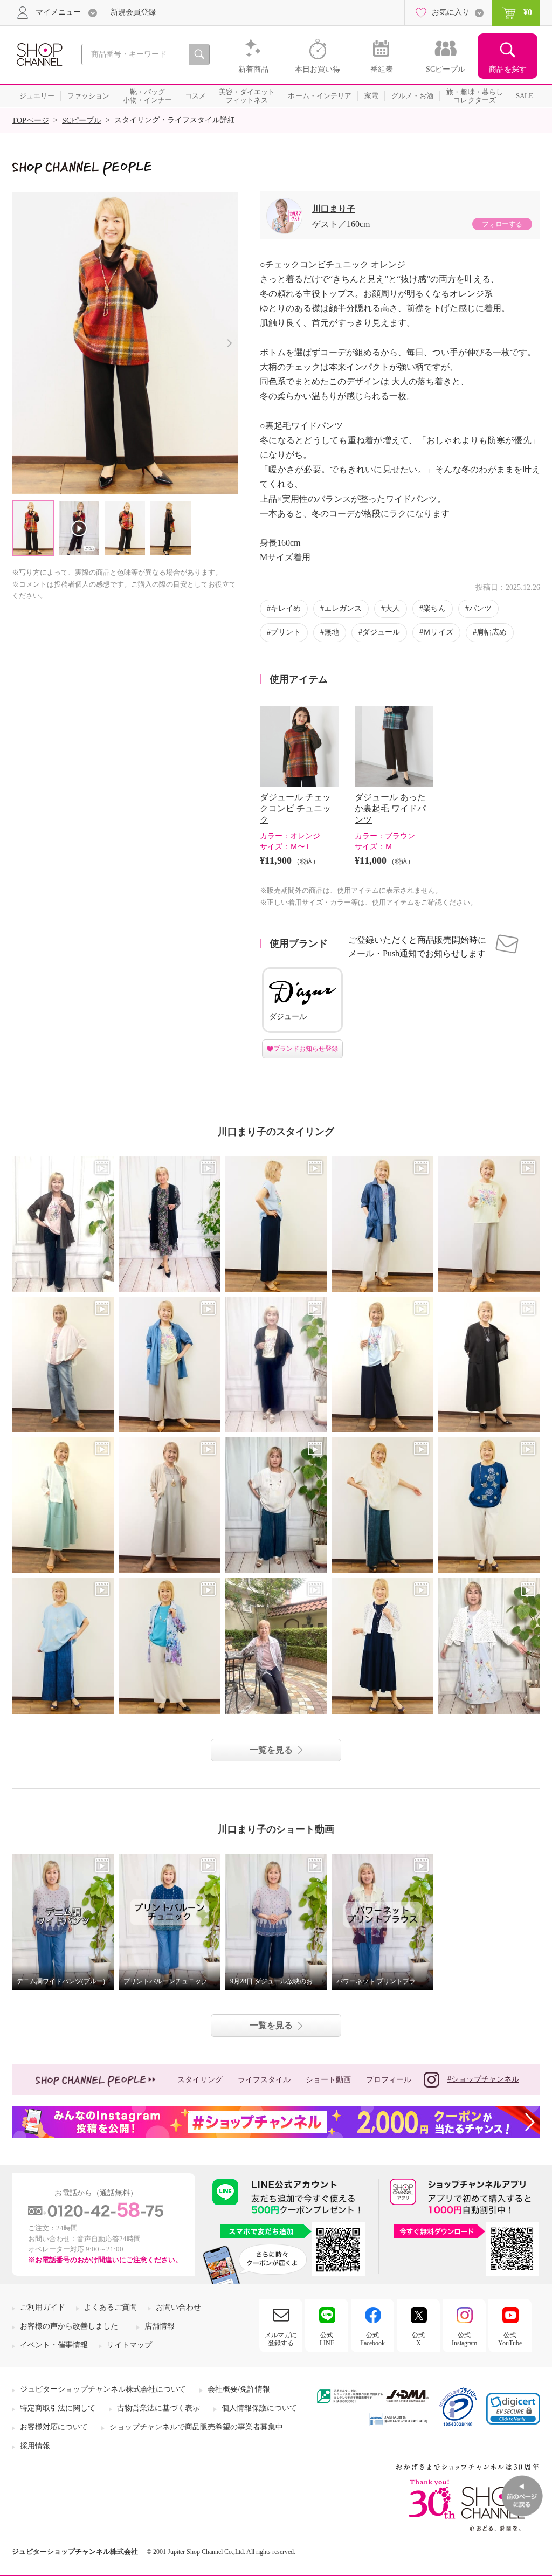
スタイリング (200, 2080)
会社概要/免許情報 (239, 2389)
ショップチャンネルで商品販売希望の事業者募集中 (196, 2427)
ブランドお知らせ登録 (306, 1049)
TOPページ (30, 120)
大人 (392, 608)
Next (229, 343)
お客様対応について (54, 2427)
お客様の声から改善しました (69, 2326)
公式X (418, 2339)
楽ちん (434, 608)
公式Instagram (464, 2339)
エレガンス (343, 608)
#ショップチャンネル (483, 2079)
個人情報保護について (259, 2408)
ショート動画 (328, 2080)
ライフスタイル (264, 2080)
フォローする (502, 224)
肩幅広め (492, 632)
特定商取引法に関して (58, 2408)
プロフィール (389, 2080)
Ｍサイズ (438, 632)
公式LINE (327, 2339)
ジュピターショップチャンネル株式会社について (103, 2389)
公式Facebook (372, 2339)
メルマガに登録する (281, 2339)
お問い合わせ (178, 2307)
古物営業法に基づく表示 (158, 2408)
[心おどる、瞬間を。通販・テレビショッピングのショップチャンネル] (39, 54)
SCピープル (82, 120)
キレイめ (286, 608)
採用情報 (35, 2446)
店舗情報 (160, 2326)
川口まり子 (334, 209)
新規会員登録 (133, 12)
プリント (286, 632)
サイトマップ (129, 2345)
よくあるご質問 (111, 2307)
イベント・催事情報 (54, 2345)
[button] (513, 2409)
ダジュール (381, 632)
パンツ (480, 608)
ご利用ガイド (43, 2307)
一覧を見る (271, 1750)
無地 (332, 632)
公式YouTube (510, 2339)
